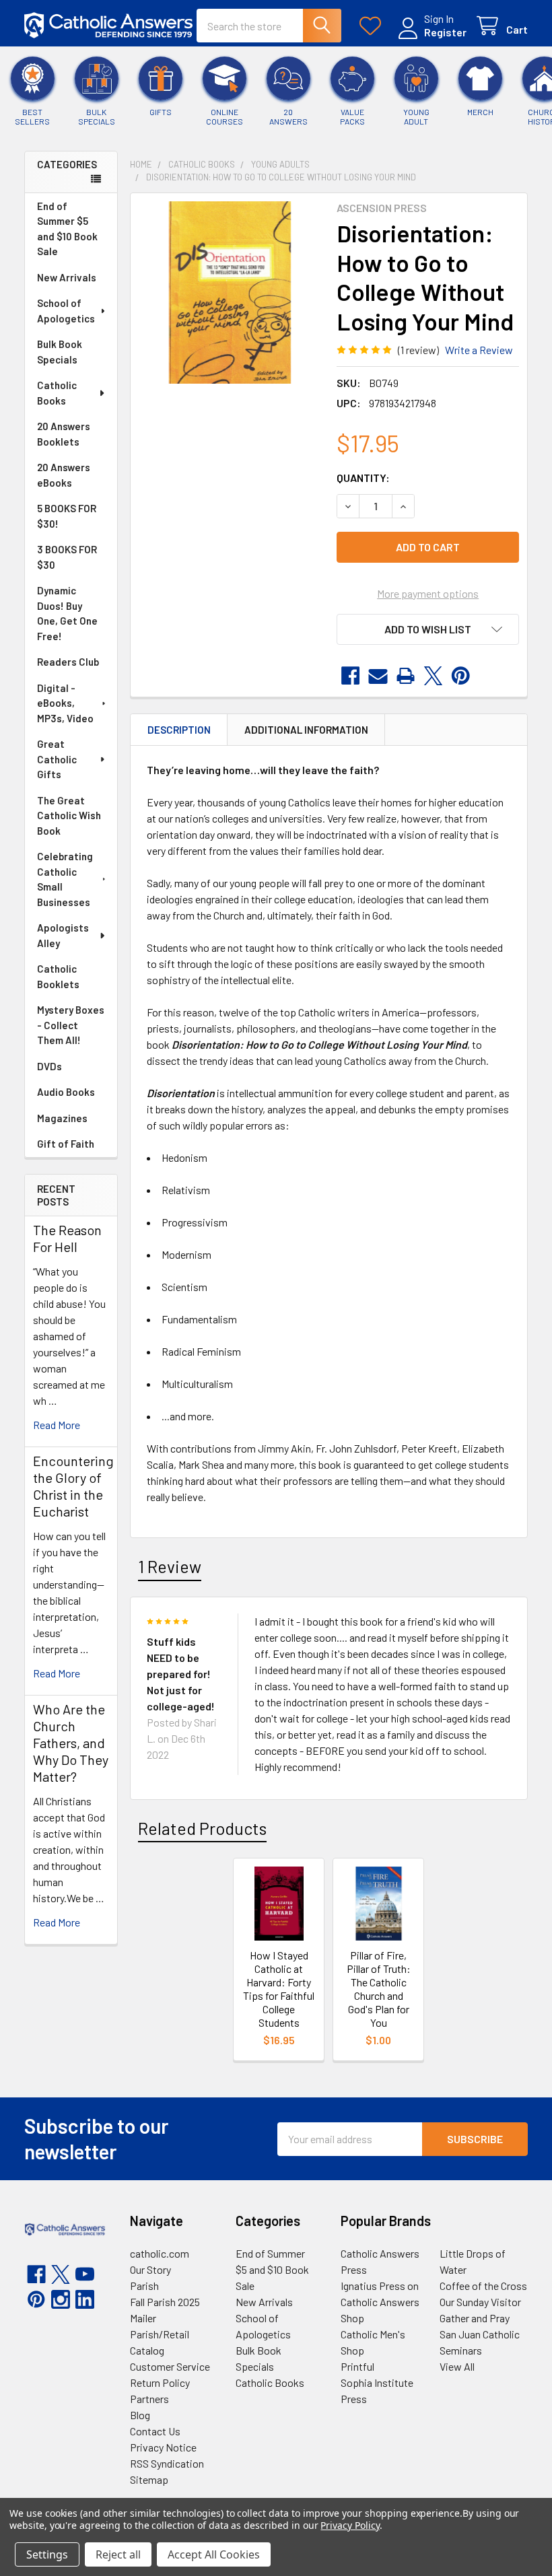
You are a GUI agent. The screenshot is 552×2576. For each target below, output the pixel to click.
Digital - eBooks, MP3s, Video (65, 703)
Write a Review (479, 350)
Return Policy (160, 2382)
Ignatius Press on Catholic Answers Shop (380, 2302)
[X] (433, 676)
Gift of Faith (66, 1144)
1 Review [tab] (170, 1566)
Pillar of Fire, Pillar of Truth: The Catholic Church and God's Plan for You (379, 1989)
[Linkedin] (85, 2299)
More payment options (428, 593)
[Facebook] (350, 676)
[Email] (378, 676)
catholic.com (160, 2253)
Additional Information (306, 730)
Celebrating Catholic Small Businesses (65, 879)
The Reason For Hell (67, 1238)
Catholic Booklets (58, 976)
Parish (144, 2286)
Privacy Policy (350, 2525)
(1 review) (418, 350)
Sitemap (149, 2479)
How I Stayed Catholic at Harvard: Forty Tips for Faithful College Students (279, 1989)
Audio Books (66, 1092)
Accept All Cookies (214, 2554)
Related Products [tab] (202, 1828)
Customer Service (170, 2366)
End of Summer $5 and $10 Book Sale (67, 229)
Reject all (118, 2554)
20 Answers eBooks (64, 475)
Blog (140, 2415)
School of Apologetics (66, 311)
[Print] (406, 676)
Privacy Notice (163, 2447)
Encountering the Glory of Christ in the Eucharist (73, 1486)
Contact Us (155, 2431)
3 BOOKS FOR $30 (67, 557)
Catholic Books (57, 393)
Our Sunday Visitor (480, 2302)
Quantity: (363, 478)
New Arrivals (67, 277)
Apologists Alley (63, 935)
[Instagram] (61, 2299)
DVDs (49, 1066)
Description (179, 730)
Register (445, 32)
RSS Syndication (167, 2463)
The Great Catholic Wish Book (69, 815)
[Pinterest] (461, 676)
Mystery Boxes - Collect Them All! (71, 1025)
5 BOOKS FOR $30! (67, 516)
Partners (149, 2399)
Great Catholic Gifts (57, 759)
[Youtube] (85, 2274)
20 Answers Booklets (64, 434)
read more (57, 1425)
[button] (428, 629)
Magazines (62, 1118)
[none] (230, 292)
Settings (47, 2554)
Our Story (150, 2269)
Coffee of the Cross (483, 2286)
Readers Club (68, 662)
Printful (357, 2366)
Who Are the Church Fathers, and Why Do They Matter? (71, 1743)
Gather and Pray (475, 2318)
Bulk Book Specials (60, 352)
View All (457, 2366)
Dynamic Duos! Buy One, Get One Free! (67, 613)
